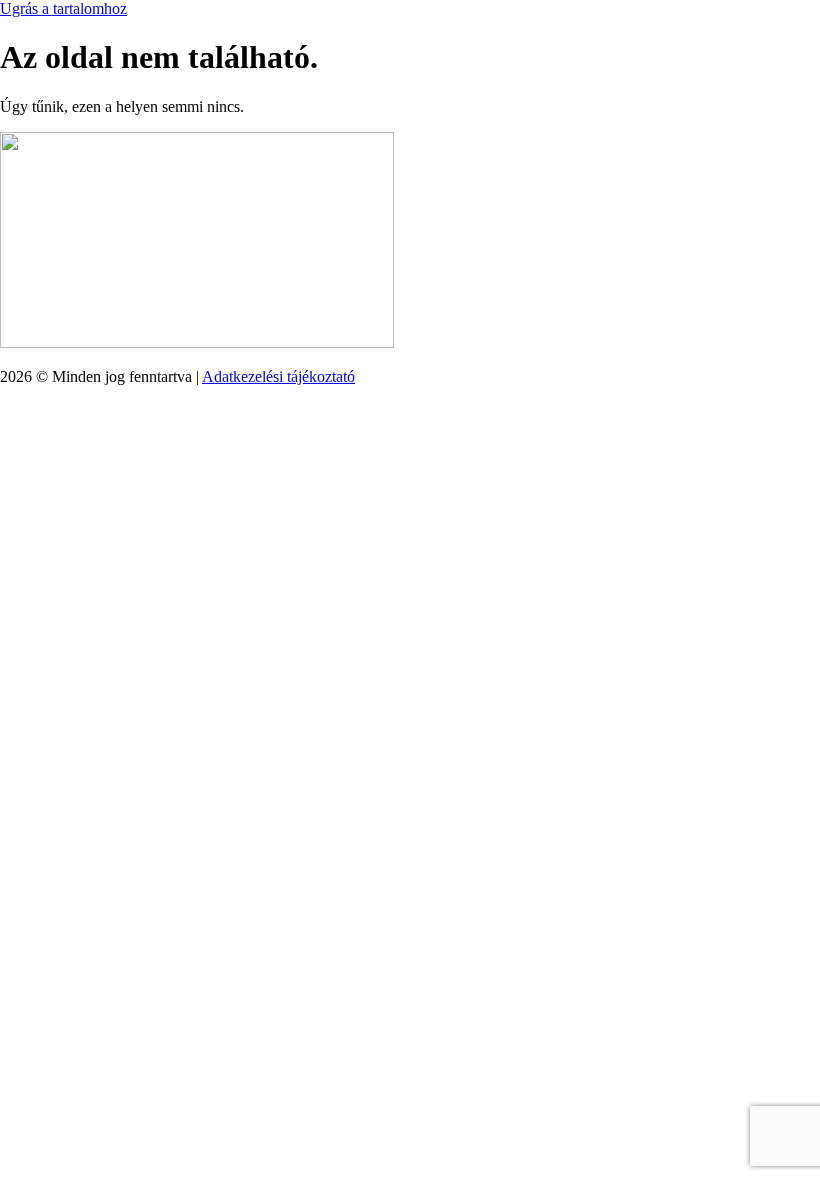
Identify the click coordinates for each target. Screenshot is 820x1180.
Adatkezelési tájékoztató (278, 376)
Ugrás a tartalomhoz (63, 8)
